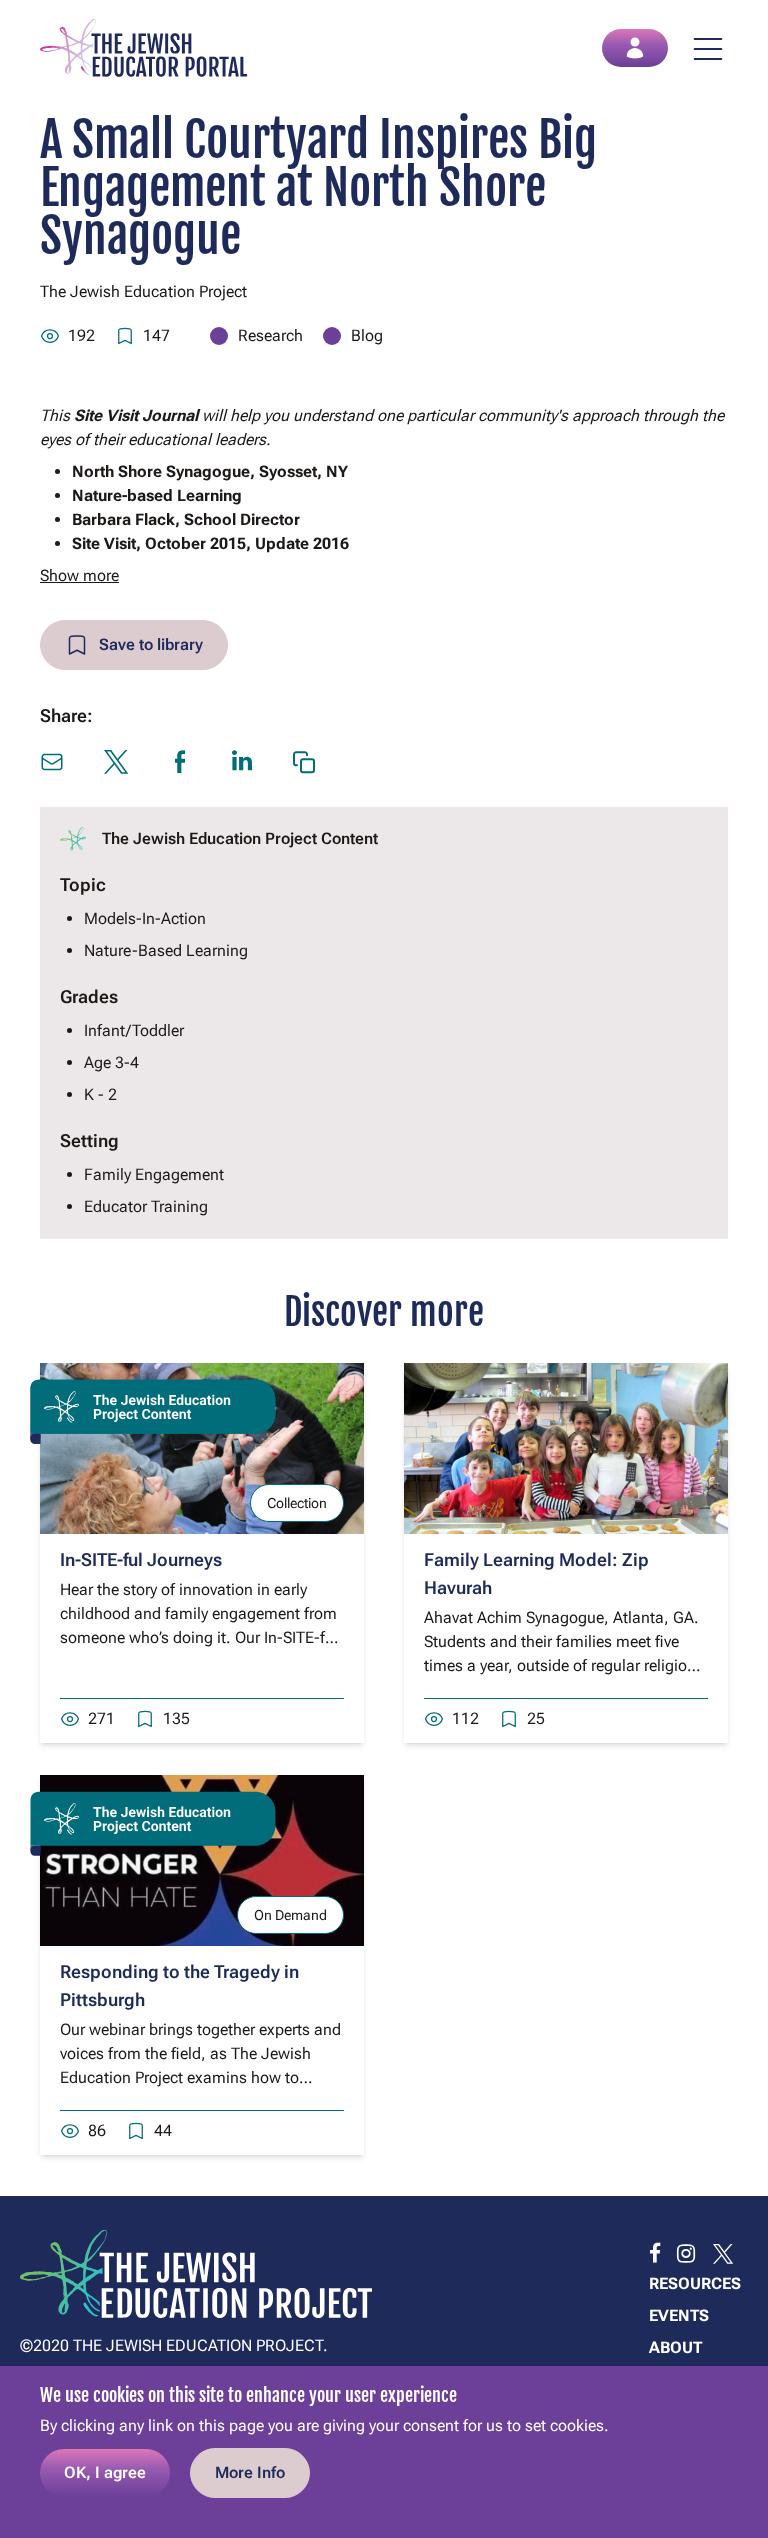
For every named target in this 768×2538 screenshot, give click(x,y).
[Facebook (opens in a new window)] (180, 762)
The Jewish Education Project (143, 291)
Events (679, 2315)
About (675, 2347)
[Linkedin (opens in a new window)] (242, 760)
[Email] (52, 762)
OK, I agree (105, 2472)
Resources (695, 2283)
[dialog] (384, 2452)
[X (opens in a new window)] (116, 762)
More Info (250, 2472)
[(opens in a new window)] (655, 2254)
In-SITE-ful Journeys (141, 1559)
